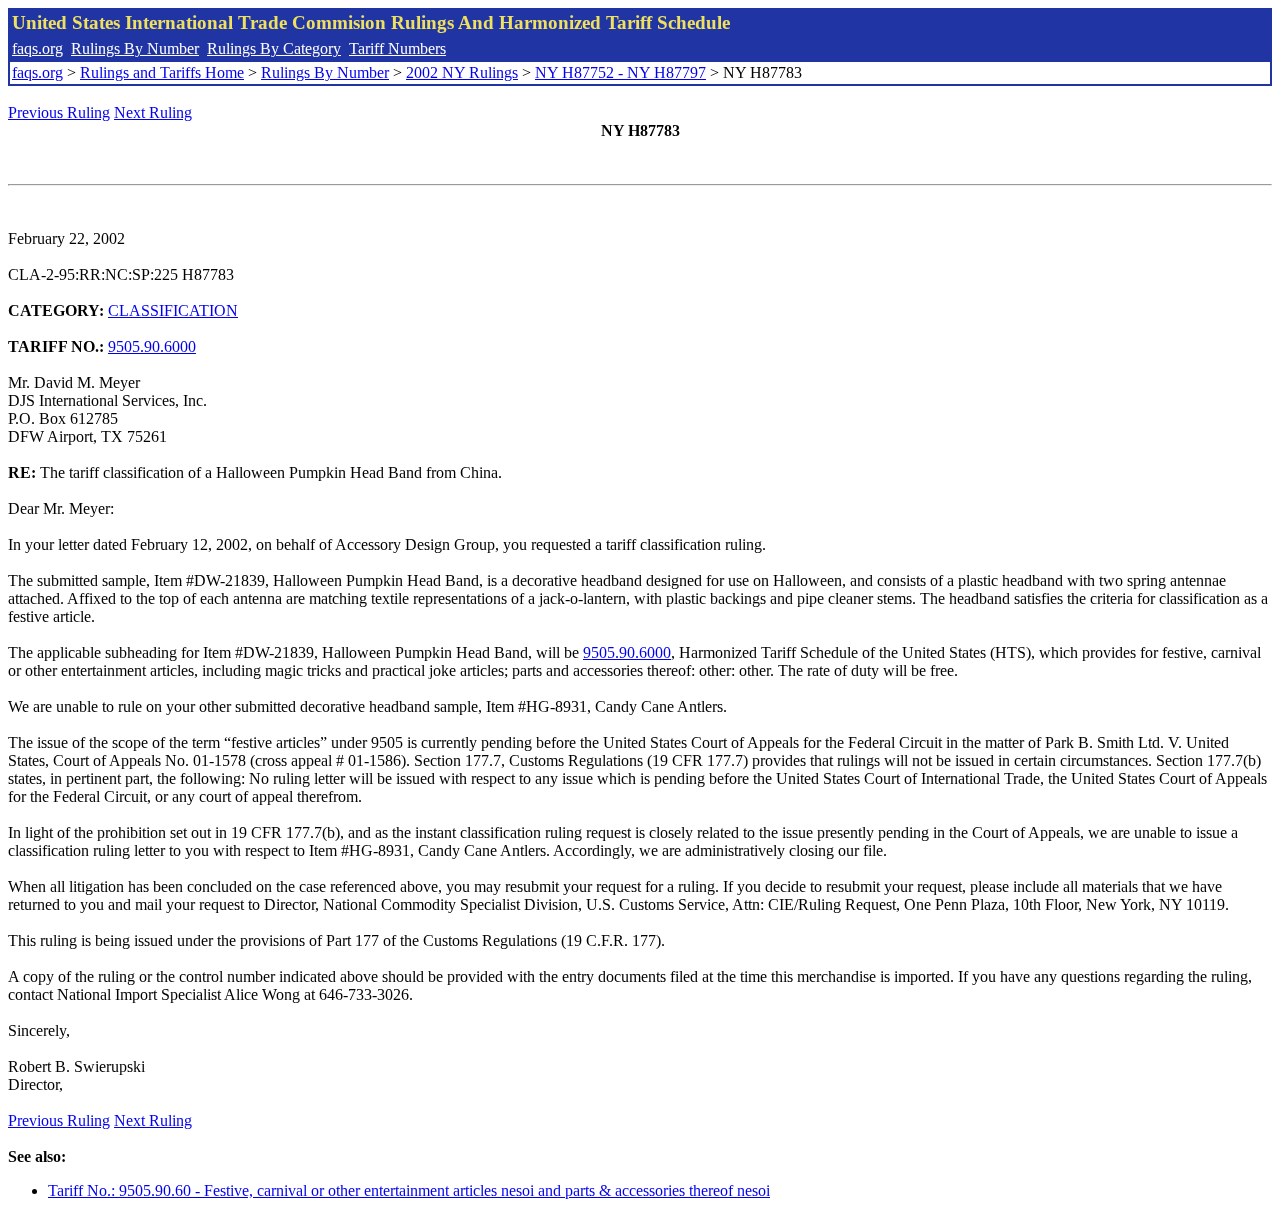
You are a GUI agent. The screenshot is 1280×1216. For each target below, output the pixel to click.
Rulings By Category (274, 48)
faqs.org (37, 48)
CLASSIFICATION (173, 310)
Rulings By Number (135, 48)
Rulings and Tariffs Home (162, 72)
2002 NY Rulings (462, 72)
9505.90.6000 (152, 346)
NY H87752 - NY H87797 (620, 72)
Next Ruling (153, 112)
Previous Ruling (59, 112)
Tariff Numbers (397, 48)
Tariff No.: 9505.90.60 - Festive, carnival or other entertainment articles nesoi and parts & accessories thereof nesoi (409, 1190)
